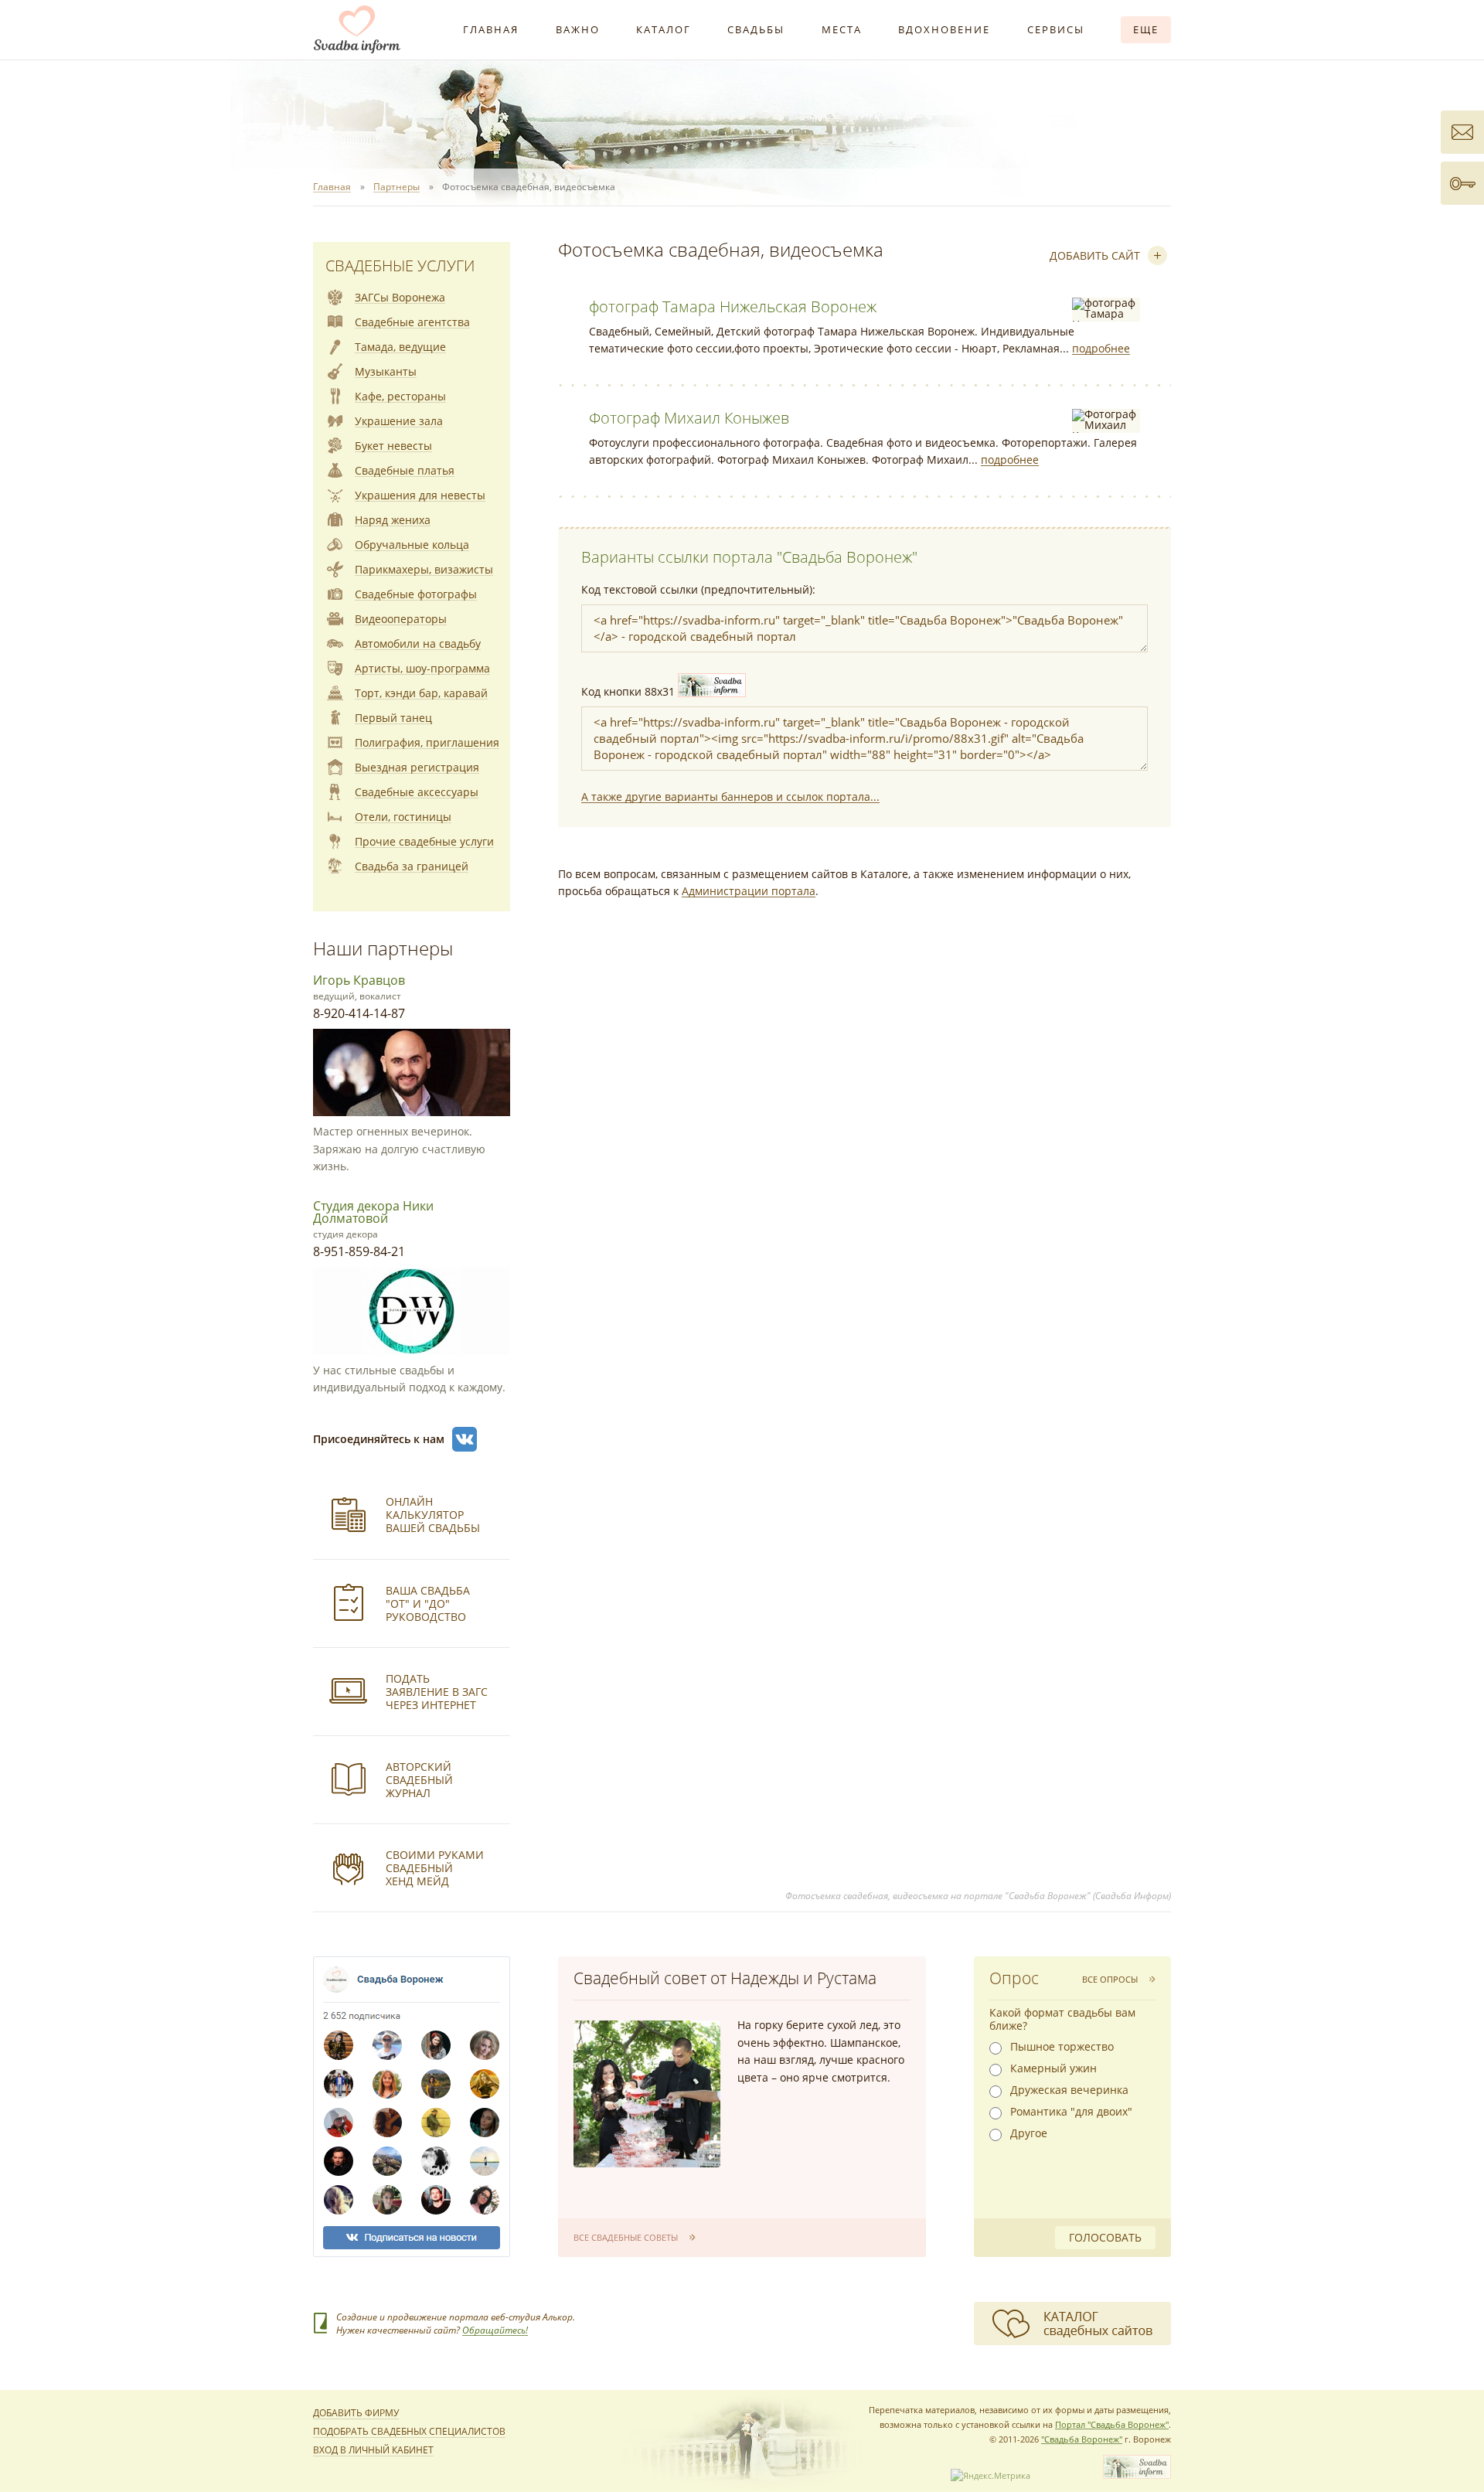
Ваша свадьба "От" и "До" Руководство (428, 1603)
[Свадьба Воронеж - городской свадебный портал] (1137, 2475)
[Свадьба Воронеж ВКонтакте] (465, 1439)
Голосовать (1105, 2237)
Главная (491, 29)
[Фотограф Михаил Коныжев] (1106, 421)
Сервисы (1056, 29)
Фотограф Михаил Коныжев (689, 418)
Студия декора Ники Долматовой (373, 1212)
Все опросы (1110, 1979)
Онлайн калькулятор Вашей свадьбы (433, 1515)
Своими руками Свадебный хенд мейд (435, 1868)
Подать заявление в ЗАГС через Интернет (437, 1692)
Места (842, 29)
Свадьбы (756, 29)
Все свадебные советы (626, 2237)
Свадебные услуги (400, 266)
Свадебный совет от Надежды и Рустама (725, 1978)
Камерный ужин (1053, 2068)
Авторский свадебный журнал (419, 1780)
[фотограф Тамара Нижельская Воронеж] (1106, 310)
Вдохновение (944, 29)
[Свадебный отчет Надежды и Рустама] (647, 2094)
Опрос (1014, 1978)
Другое (1029, 2133)
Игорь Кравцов (359, 980)
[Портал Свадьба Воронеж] (357, 29)
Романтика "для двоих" (1071, 2112)
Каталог (664, 29)
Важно (578, 29)
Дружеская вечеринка (1069, 2090)
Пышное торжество (1062, 2047)
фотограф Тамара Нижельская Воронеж (733, 307)
